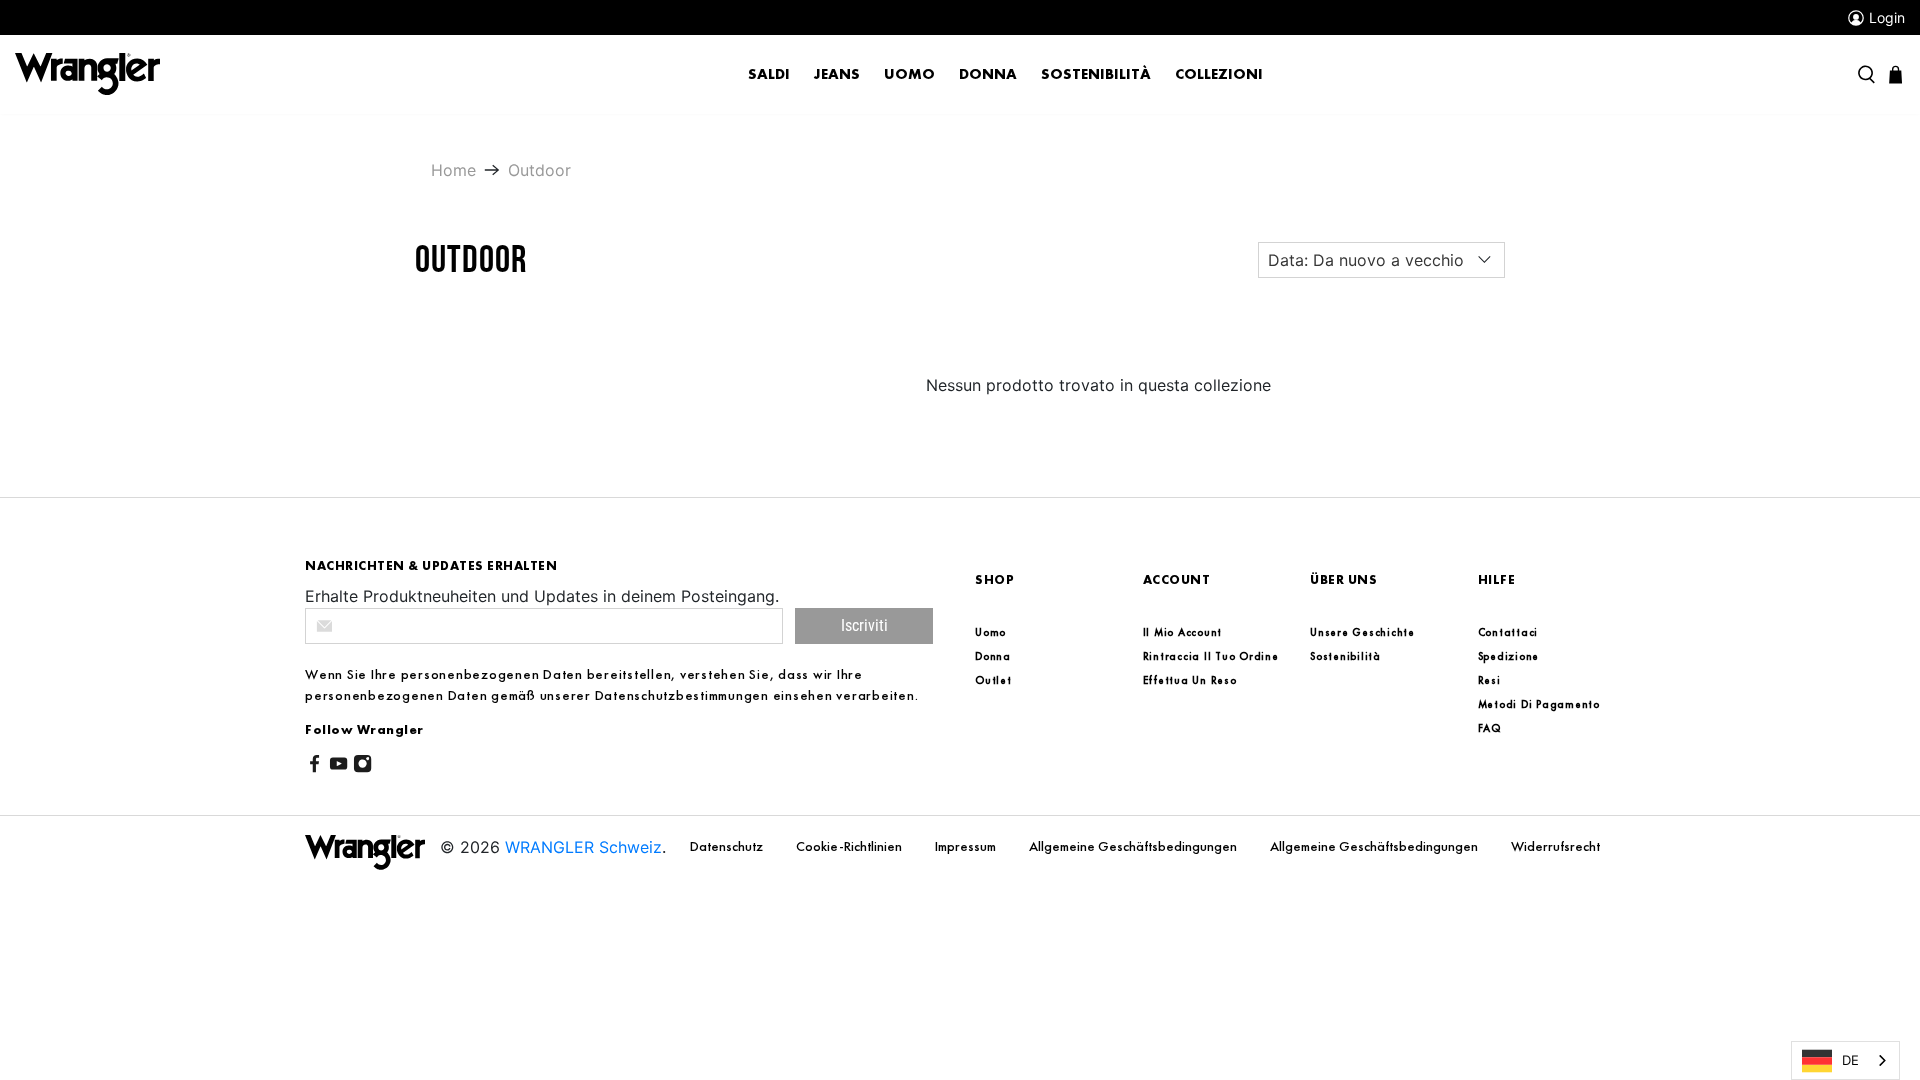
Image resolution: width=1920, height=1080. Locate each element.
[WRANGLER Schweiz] (87, 73)
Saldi (769, 74)
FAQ (1489, 728)
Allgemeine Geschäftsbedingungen (1134, 846)
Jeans (837, 74)
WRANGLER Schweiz (583, 847)
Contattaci (1508, 632)
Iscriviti (864, 625)
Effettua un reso (1190, 680)
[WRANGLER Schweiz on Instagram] (362, 767)
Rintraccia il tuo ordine (1211, 656)
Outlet (993, 680)
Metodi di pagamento (1539, 704)
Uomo (909, 74)
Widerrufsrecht (1555, 846)
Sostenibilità (1096, 74)
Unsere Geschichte (1362, 632)
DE (1850, 1060)
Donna (988, 74)
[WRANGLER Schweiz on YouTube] (338, 767)
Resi (1489, 680)
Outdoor (539, 170)
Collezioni (1219, 74)
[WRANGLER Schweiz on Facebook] (314, 767)
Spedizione (1509, 656)
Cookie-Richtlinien (850, 846)
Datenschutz (728, 846)
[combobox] (1845, 1060)
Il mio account (1183, 632)
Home (453, 170)
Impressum (967, 846)
